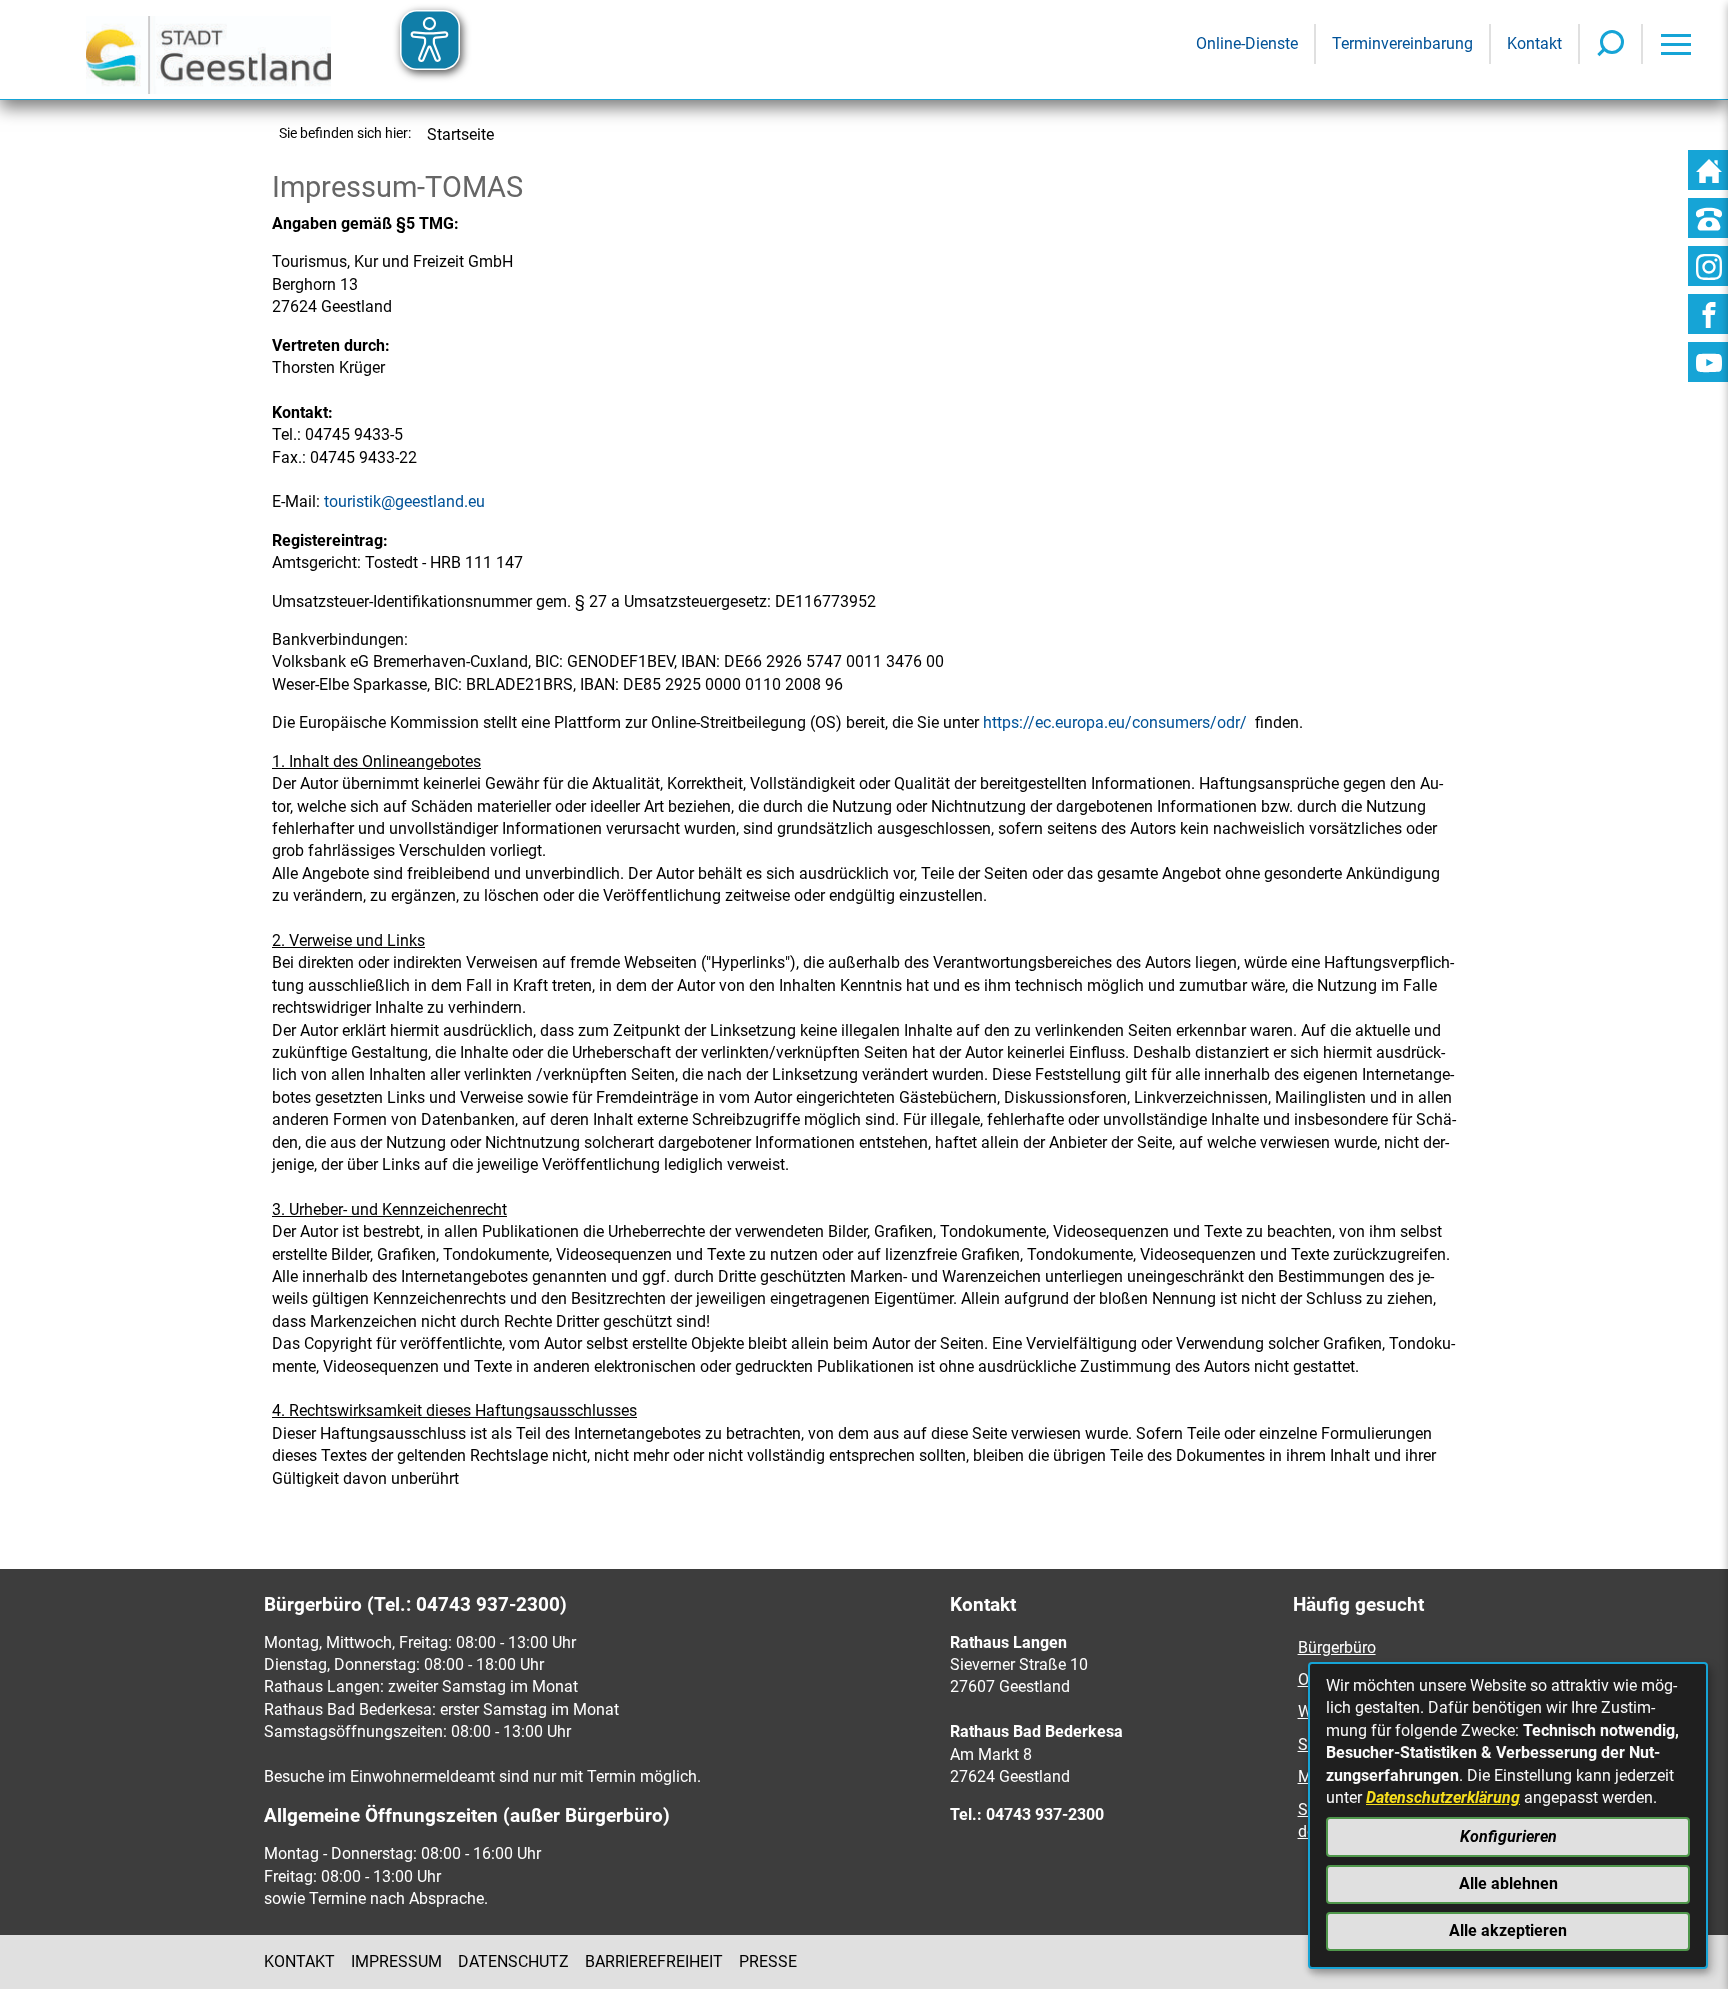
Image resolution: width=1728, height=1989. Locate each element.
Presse (768, 1961)
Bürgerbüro (1337, 1647)
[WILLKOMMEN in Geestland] (208, 49)
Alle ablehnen (1508, 1883)
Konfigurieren (1508, 1836)
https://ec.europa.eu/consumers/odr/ (1115, 722)
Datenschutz (513, 1961)
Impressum (396, 1961)
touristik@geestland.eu (404, 501)
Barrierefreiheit (654, 1961)
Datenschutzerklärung (1443, 1797)
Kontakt (299, 1961)
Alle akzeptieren (1508, 1930)
